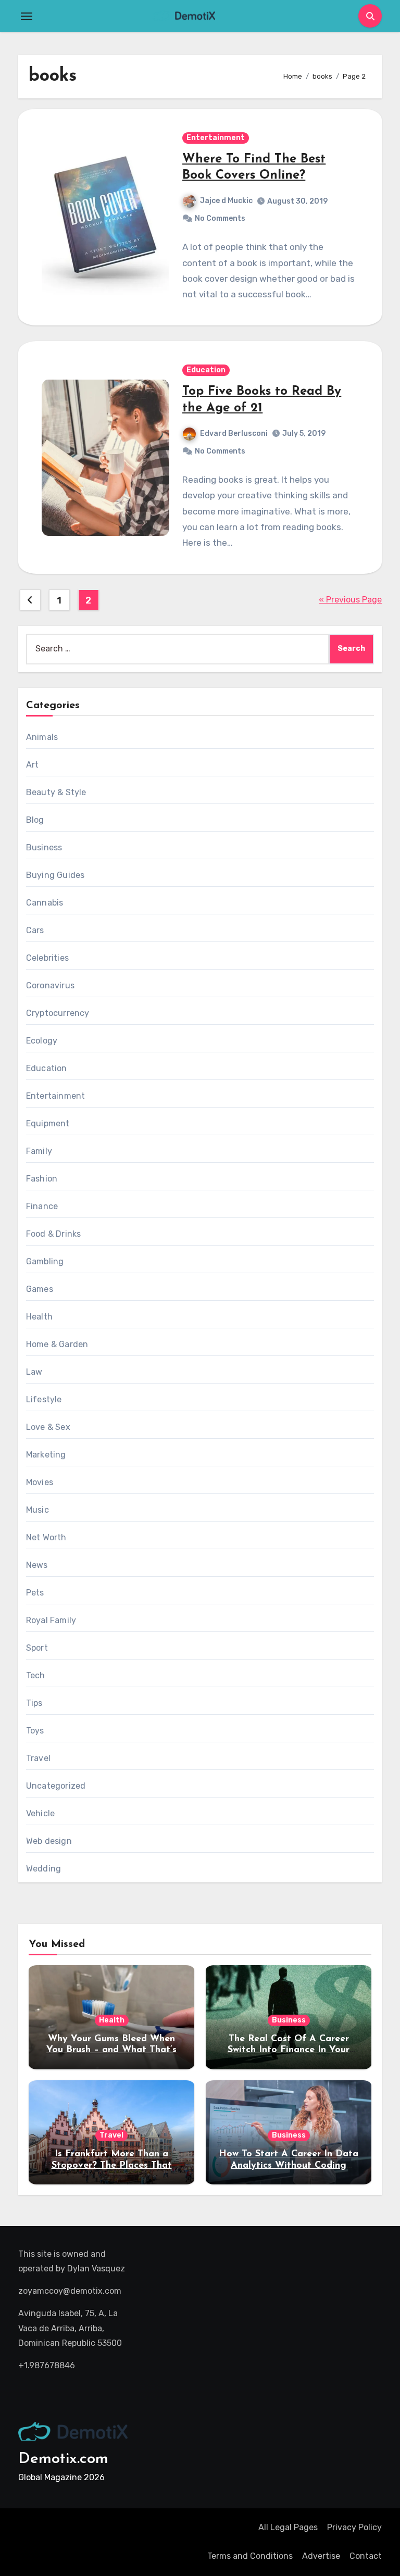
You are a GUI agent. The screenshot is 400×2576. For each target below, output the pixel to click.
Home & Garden (57, 1344)
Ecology (42, 1041)
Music (37, 1510)
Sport (37, 1648)
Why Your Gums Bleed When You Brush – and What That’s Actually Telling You (111, 2050)
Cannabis (45, 903)
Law (34, 1372)
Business (44, 847)
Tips (34, 1703)
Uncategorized (56, 1786)
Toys (35, 1731)
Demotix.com (63, 2459)
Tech (36, 1675)
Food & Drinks (54, 1234)
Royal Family (51, 1620)
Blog (35, 820)
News (37, 1565)
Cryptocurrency (58, 1013)
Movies (40, 1482)
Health (39, 1317)
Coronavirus (50, 985)
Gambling (45, 1261)
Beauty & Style (56, 792)
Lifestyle (44, 1399)
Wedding (43, 1869)
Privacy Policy (354, 2527)
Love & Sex (48, 1427)
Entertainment (216, 138)
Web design (49, 1841)
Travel (38, 1758)
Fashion (42, 1179)
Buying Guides (55, 875)
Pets (35, 1593)
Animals (42, 737)
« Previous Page (350, 600)
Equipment (48, 1123)
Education (206, 370)
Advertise (321, 2556)
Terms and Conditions (250, 2556)
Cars (35, 930)
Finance (42, 1206)
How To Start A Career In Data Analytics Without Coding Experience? (289, 2165)
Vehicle (40, 1813)
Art (33, 765)
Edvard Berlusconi (234, 433)
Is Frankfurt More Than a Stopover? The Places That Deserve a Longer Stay (112, 2165)
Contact (366, 2556)
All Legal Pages (288, 2527)
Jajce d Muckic (226, 201)
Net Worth (46, 1537)
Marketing (46, 1455)
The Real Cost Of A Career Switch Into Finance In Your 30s (289, 2050)
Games (40, 1289)
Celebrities (47, 958)
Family (39, 1151)
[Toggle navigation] (27, 16)
